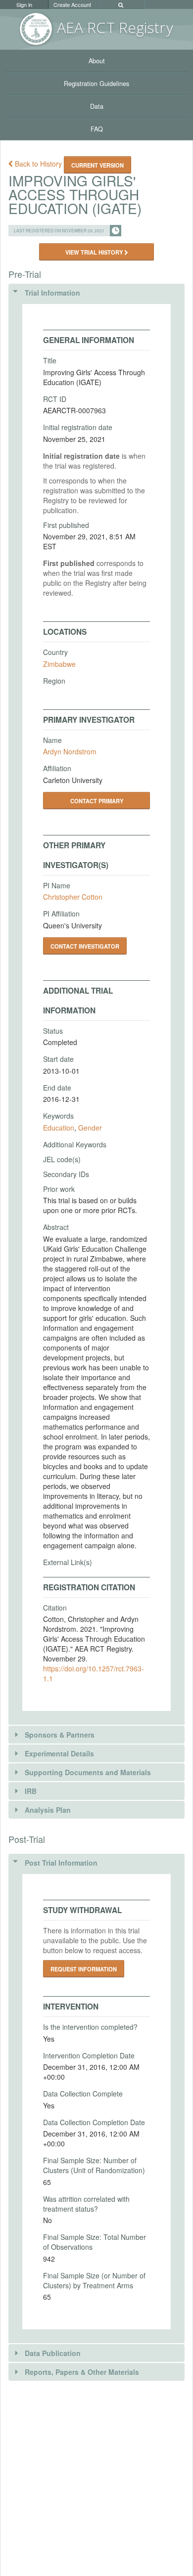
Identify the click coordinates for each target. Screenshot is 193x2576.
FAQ (97, 129)
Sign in (24, 4)
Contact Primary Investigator (97, 803)
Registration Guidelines (96, 84)
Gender (90, 1128)
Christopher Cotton (73, 897)
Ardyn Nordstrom (70, 751)
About (97, 61)
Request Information (84, 1969)
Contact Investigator (85, 946)
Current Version (97, 165)
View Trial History (95, 252)
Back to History (38, 164)
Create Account (72, 4)
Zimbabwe (59, 664)
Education (59, 1128)
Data (97, 106)
